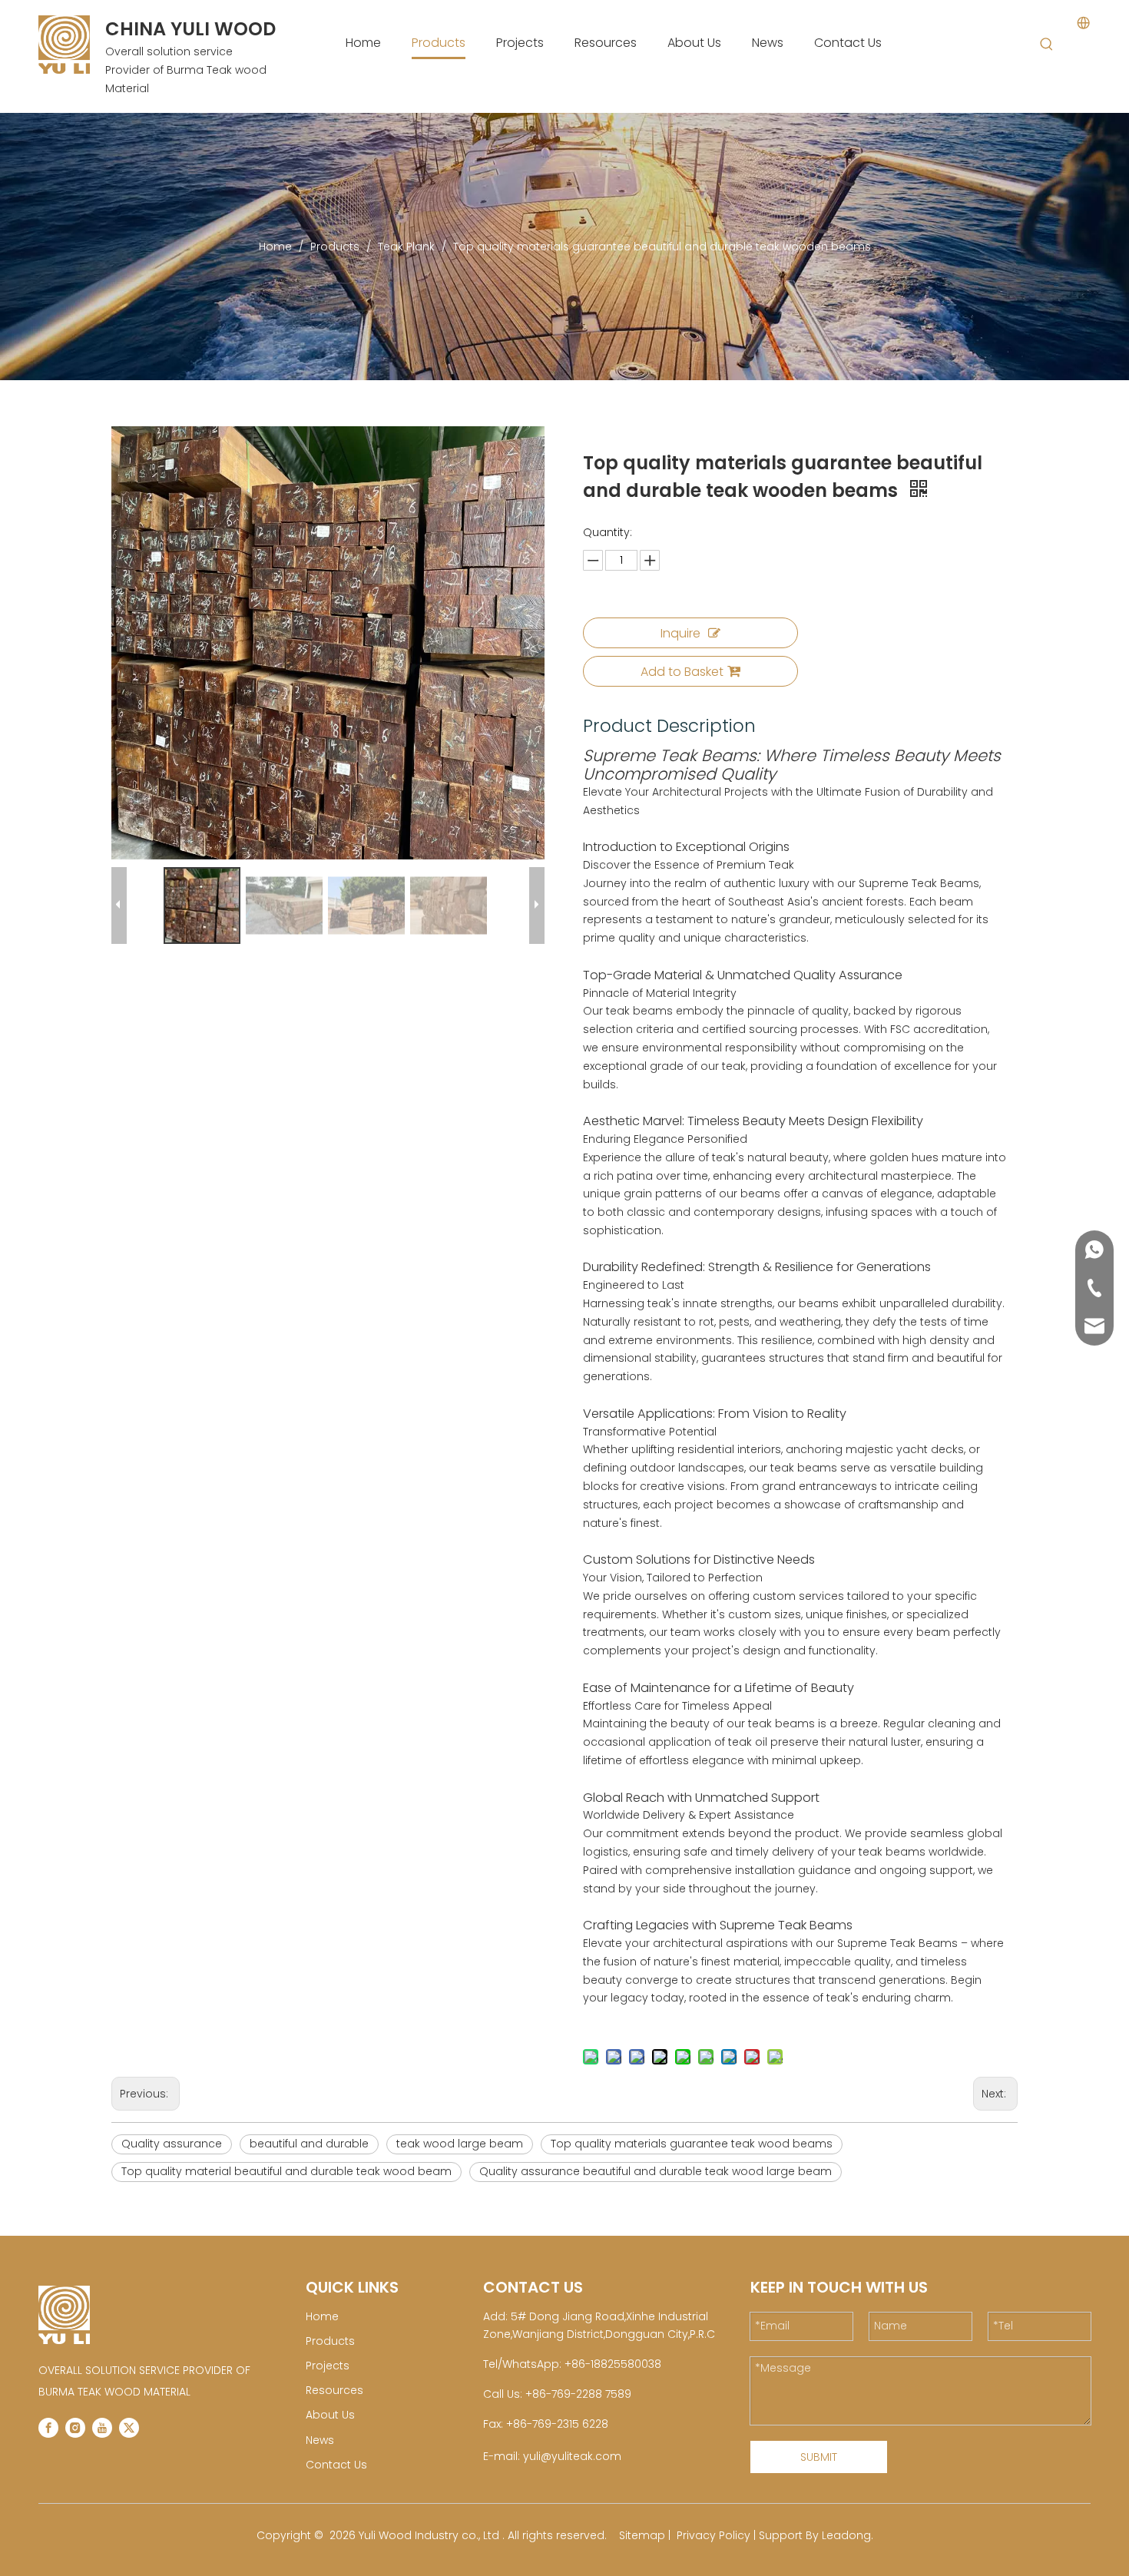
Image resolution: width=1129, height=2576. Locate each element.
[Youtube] (102, 2428)
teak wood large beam (460, 2144)
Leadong (846, 2535)
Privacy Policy (713, 2535)
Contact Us (336, 2465)
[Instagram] (75, 2428)
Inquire (680, 633)
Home (322, 2316)
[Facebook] (48, 2428)
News (320, 2440)
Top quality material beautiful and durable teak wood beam (286, 2171)
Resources (334, 2390)
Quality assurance (172, 2144)
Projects (328, 2366)
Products (330, 2341)
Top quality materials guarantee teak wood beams (692, 2144)
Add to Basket (682, 672)
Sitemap (642, 2535)
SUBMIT (819, 2457)
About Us (330, 2415)
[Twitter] (129, 2428)
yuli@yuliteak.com (572, 2456)
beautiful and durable (309, 2144)
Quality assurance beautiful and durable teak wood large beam (656, 2171)
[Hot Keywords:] (1047, 45)
